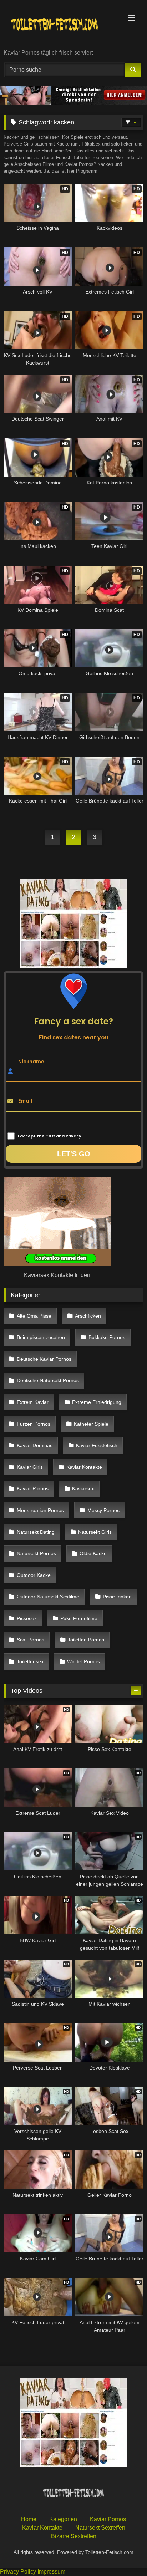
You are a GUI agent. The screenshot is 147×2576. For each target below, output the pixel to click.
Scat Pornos (31, 1640)
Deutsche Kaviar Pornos (44, 1359)
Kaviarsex (83, 1488)
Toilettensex (30, 1661)
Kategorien (63, 2519)
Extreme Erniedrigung (97, 1402)
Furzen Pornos (34, 1424)
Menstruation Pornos (40, 1510)
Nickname (31, 1061)
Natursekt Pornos (36, 1553)
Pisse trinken (117, 1597)
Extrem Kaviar (33, 1402)
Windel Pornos (83, 1661)
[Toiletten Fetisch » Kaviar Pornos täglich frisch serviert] (60, 25)
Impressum (51, 2572)
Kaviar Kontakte (84, 1467)
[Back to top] (125, 2555)
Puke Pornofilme (79, 1618)
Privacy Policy (18, 2572)
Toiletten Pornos (86, 1640)
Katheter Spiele (91, 1424)
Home (29, 2519)
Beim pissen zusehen (41, 1337)
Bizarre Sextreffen (74, 2536)
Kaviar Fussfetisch (97, 1445)
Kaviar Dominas (35, 1445)
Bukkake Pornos (107, 1337)
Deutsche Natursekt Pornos (48, 1380)
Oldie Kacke (93, 1553)
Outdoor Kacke (34, 1575)
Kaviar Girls (30, 1467)
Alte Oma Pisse (34, 1316)
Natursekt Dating (36, 1532)
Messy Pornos (103, 1510)
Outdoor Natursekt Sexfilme (48, 1597)
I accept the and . (50, 1136)
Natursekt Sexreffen (100, 2527)
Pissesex (27, 1618)
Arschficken (88, 1316)
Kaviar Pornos (33, 1488)
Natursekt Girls (95, 1532)
